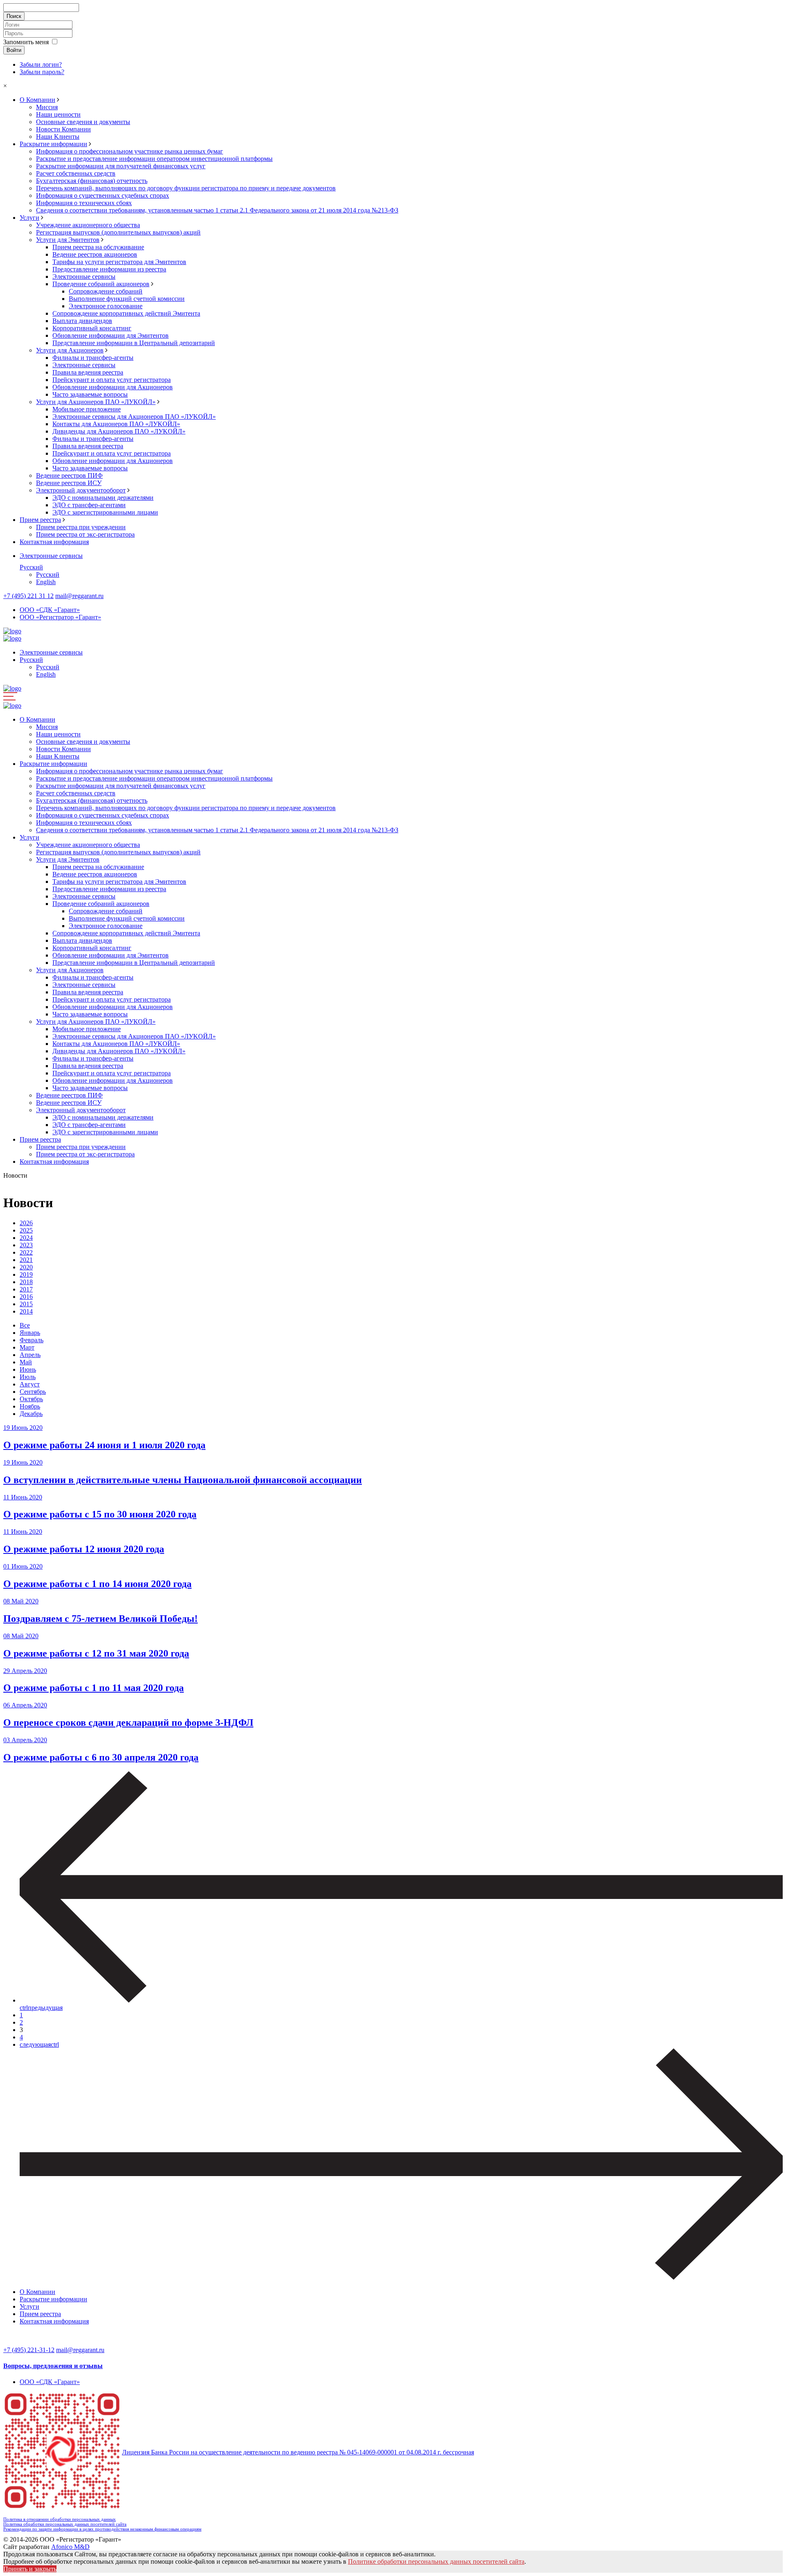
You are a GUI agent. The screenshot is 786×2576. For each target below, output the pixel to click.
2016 (26, 1297)
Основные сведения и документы (83, 122)
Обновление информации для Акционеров (113, 387)
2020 (26, 1267)
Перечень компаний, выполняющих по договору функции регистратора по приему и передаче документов (186, 188)
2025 (26, 1230)
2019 (26, 1274)
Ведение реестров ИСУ (69, 483)
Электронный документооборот (81, 490)
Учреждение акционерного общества (88, 225)
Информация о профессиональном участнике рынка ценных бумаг (130, 151)
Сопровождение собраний (106, 291)
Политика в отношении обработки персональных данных (60, 2519)
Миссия (47, 107)
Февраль (32, 1340)
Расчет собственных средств (76, 173)
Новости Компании (63, 129)
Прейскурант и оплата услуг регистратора (112, 380)
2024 (26, 1238)
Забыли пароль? (42, 72)
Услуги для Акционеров (70, 350)
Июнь (28, 1369)
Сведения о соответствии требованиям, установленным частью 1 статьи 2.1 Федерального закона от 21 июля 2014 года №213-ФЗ (217, 210)
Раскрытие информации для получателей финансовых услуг (121, 166)
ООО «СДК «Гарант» (50, 610)
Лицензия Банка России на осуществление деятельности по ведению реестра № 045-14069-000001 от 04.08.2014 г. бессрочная (298, 2452)
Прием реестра (40, 520)
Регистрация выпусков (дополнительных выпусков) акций (118, 232)
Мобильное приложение (87, 409)
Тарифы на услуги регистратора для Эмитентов (119, 262)
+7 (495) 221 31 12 (28, 596)
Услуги (29, 218)
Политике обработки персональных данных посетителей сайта (436, 2561)
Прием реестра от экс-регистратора (85, 534)
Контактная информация (54, 542)
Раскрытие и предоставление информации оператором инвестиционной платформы (154, 159)
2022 (26, 1252)
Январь (30, 1333)
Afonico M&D (70, 2547)
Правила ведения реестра (88, 372)
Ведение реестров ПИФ (69, 475)
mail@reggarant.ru (79, 596)
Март (27, 1347)
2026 (26, 1223)
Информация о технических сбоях (84, 203)
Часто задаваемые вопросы (90, 394)
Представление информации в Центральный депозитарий (134, 343)
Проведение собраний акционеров (101, 284)
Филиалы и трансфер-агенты (93, 358)
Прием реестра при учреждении (81, 527)
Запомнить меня (26, 42)
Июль (28, 1377)
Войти (14, 50)
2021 (26, 1260)
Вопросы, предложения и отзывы (53, 2366)
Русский (31, 567)
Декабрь (31, 1414)
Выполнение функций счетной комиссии (127, 299)
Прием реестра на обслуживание (98, 247)
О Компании (37, 100)
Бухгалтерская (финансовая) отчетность (92, 181)
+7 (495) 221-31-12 (29, 2350)
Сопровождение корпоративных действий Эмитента (126, 313)
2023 (26, 1245)
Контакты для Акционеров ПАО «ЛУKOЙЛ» (116, 424)
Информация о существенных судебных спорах (103, 195)
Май (26, 1362)
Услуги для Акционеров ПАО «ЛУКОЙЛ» (96, 402)
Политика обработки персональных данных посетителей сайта (65, 2524)
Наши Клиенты (58, 137)
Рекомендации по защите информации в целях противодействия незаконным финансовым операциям (102, 2529)
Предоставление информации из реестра (109, 269)
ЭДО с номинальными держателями (103, 498)
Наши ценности (58, 114)
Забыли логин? (41, 64)
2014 (26, 1311)
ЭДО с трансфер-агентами (89, 505)
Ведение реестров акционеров (95, 254)
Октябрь (31, 1399)
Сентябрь (33, 1392)
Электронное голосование (106, 306)
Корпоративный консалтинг (92, 328)
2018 (26, 1282)
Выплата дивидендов (82, 321)
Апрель (30, 1355)
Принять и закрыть (30, 2569)
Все (25, 1325)
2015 (26, 1304)
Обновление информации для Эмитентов (111, 335)
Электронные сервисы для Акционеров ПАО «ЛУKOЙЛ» (134, 417)
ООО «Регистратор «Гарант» (60, 617)
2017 (26, 1289)
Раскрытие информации (53, 144)
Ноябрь (30, 1406)
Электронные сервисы (84, 277)
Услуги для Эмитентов (68, 240)
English (46, 582)
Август (30, 1384)
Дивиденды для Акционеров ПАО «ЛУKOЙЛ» (119, 431)
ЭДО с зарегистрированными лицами (105, 512)
